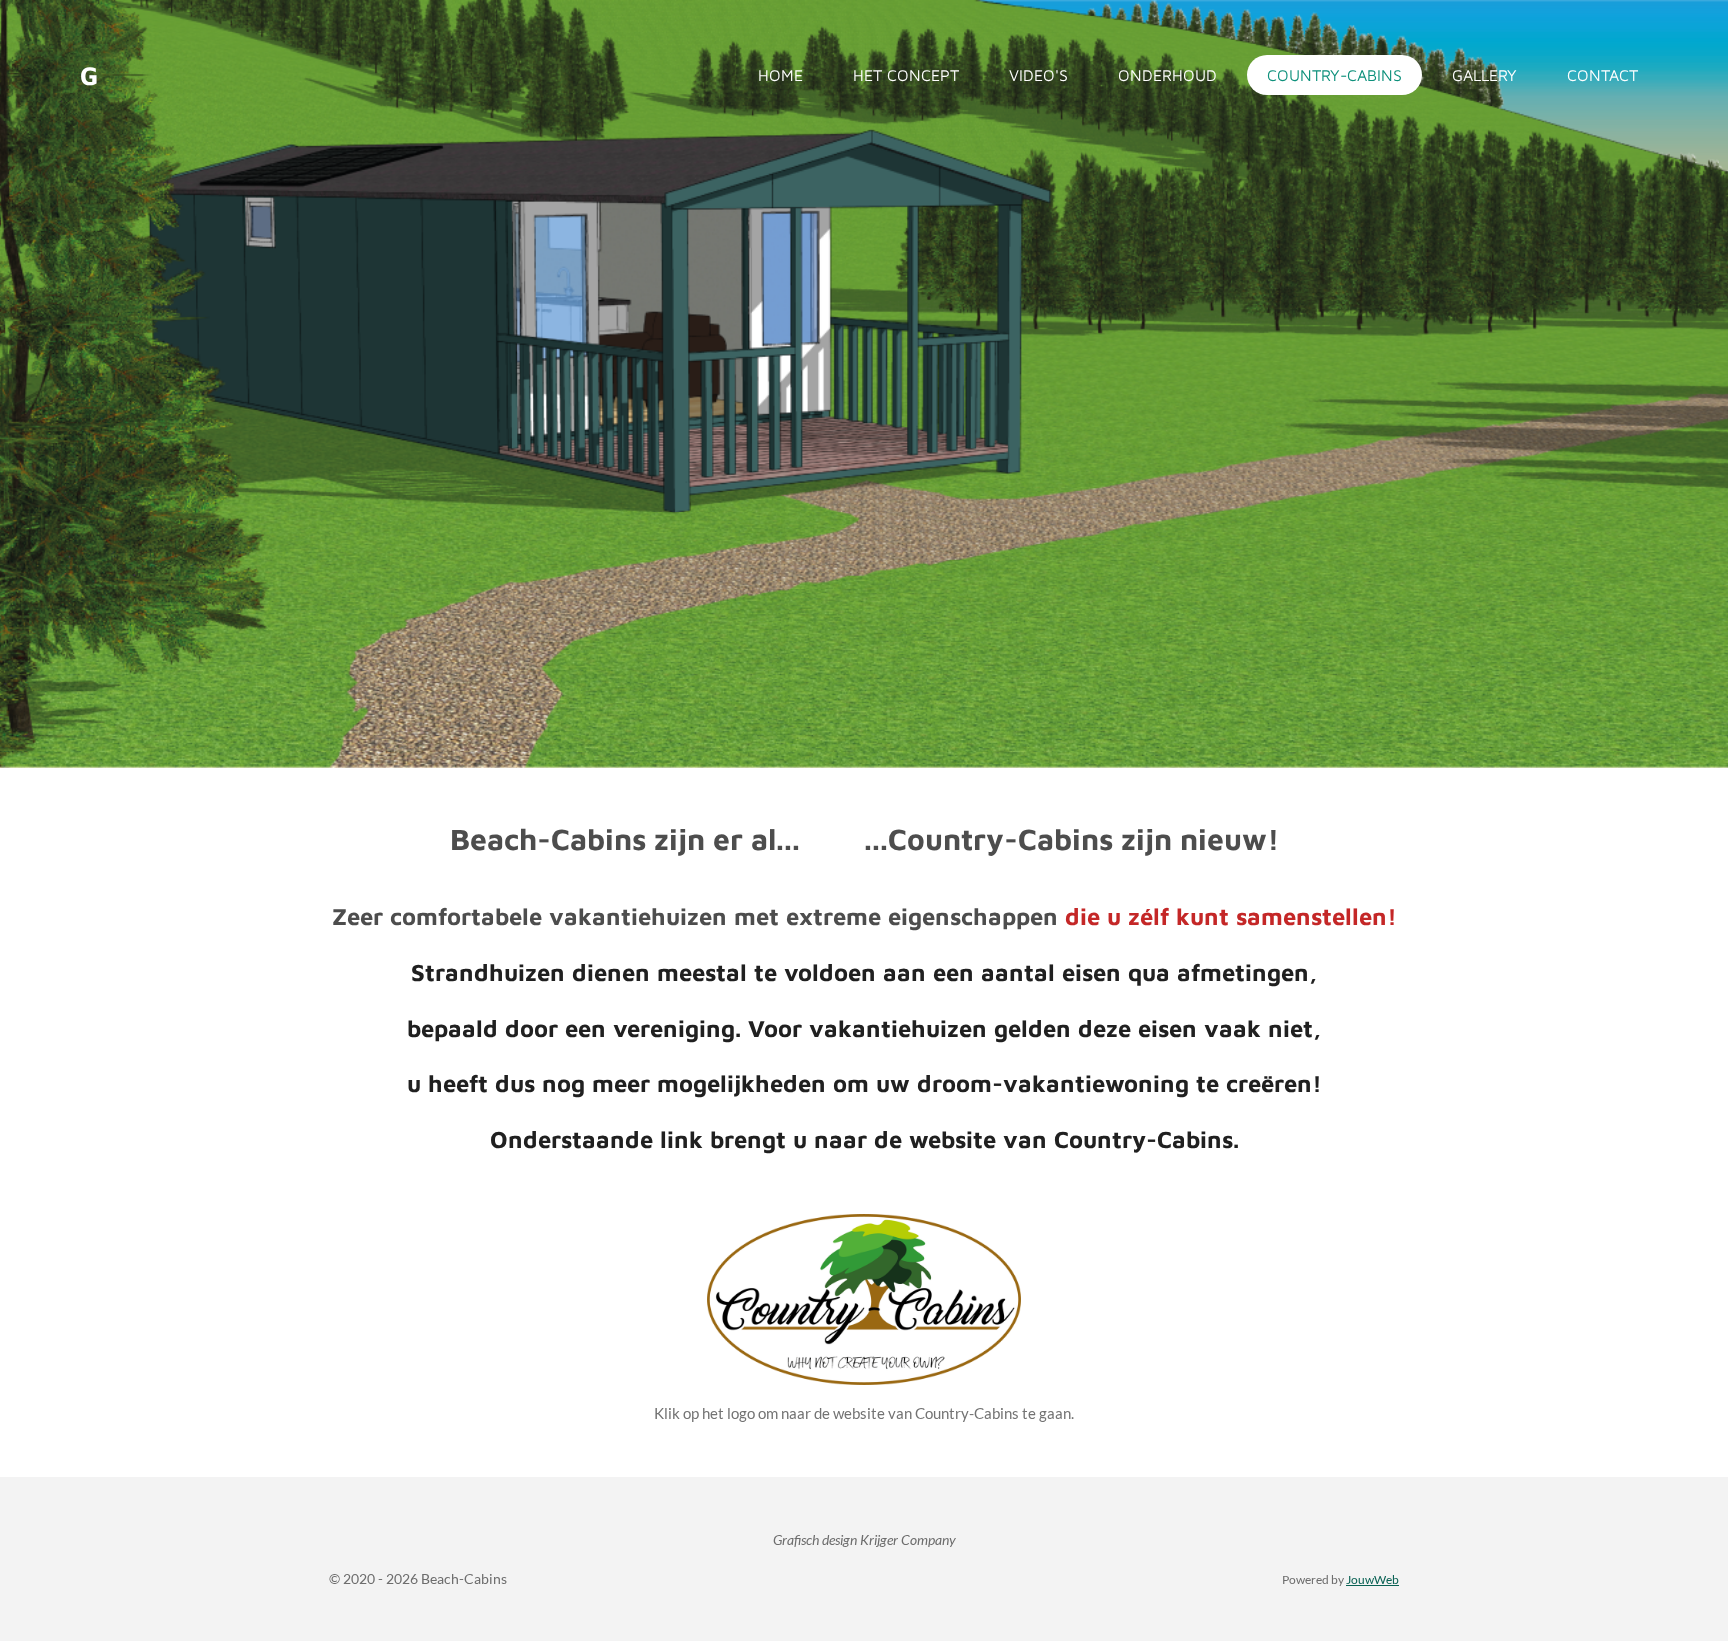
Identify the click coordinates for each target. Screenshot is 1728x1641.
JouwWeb (1372, 1579)
